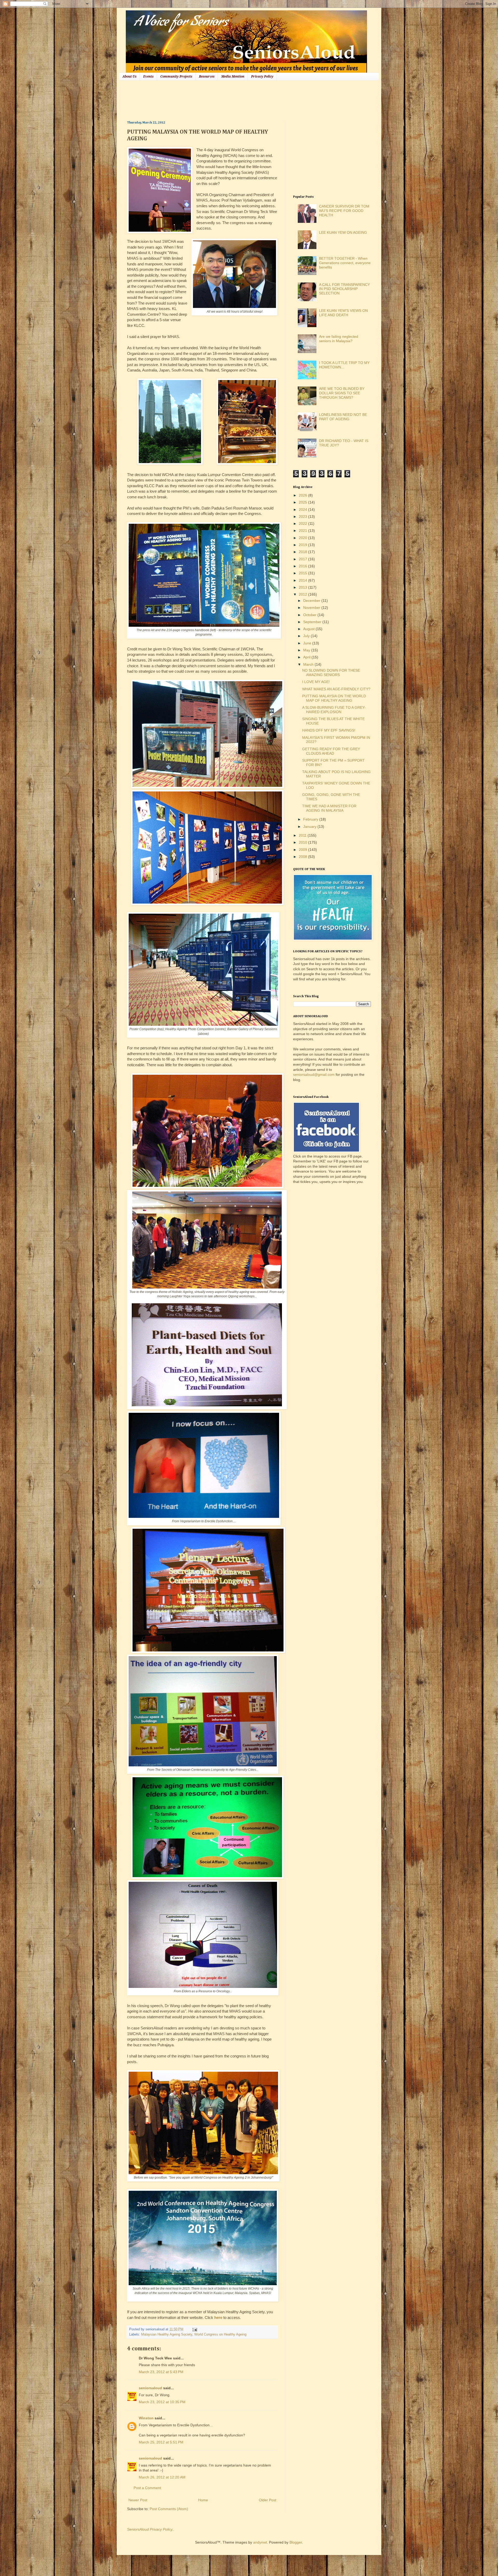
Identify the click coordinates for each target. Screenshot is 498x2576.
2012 (303, 594)
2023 (303, 516)
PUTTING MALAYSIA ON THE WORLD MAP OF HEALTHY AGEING (334, 698)
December (312, 601)
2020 (303, 538)
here (218, 2317)
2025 (303, 502)
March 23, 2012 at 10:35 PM (162, 2402)
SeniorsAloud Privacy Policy (150, 2529)
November (312, 608)
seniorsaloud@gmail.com (314, 1075)
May (307, 650)
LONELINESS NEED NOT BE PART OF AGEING (343, 417)
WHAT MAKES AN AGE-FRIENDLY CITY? (336, 689)
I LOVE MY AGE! (316, 682)
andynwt (260, 2542)
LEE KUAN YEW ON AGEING (343, 232)
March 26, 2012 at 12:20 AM (162, 2477)
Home (203, 2500)
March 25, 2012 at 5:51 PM (161, 2442)
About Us (129, 77)
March (309, 664)
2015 (303, 573)
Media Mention (233, 77)
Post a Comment (147, 2488)
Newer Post (138, 2500)
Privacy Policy (262, 77)
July (307, 636)
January (310, 826)
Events (148, 77)
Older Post (268, 2500)
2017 (303, 559)
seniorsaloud (150, 2388)
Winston (146, 2418)
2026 (303, 495)
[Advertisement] (222, 100)
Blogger (296, 2542)
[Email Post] (194, 2329)
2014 (303, 580)
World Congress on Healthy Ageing (220, 2334)
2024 (303, 509)
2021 (303, 531)
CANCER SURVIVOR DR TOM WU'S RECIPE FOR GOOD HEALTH (344, 211)
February (311, 819)
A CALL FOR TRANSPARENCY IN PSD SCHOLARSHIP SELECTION (344, 289)
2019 (303, 545)
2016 (303, 566)
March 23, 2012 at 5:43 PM (161, 2372)
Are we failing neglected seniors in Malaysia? (339, 339)
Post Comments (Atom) (169, 2509)
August (309, 629)
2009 (303, 850)
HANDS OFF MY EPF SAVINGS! (329, 730)
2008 (303, 857)
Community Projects (176, 77)
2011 (303, 835)
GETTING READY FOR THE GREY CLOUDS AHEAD (331, 751)
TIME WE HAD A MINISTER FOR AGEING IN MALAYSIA (329, 808)
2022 (303, 524)
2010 (303, 842)
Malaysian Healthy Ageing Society (167, 2334)
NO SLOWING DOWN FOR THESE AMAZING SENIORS (331, 673)
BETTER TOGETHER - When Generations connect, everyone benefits (345, 263)
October (310, 615)
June (308, 643)
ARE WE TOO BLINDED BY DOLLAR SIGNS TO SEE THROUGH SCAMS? (342, 393)
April (307, 657)
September (313, 622)
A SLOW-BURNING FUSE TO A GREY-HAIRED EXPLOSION (334, 710)
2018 (303, 552)
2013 (303, 587)
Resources (207, 77)
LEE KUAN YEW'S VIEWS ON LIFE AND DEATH (343, 313)
